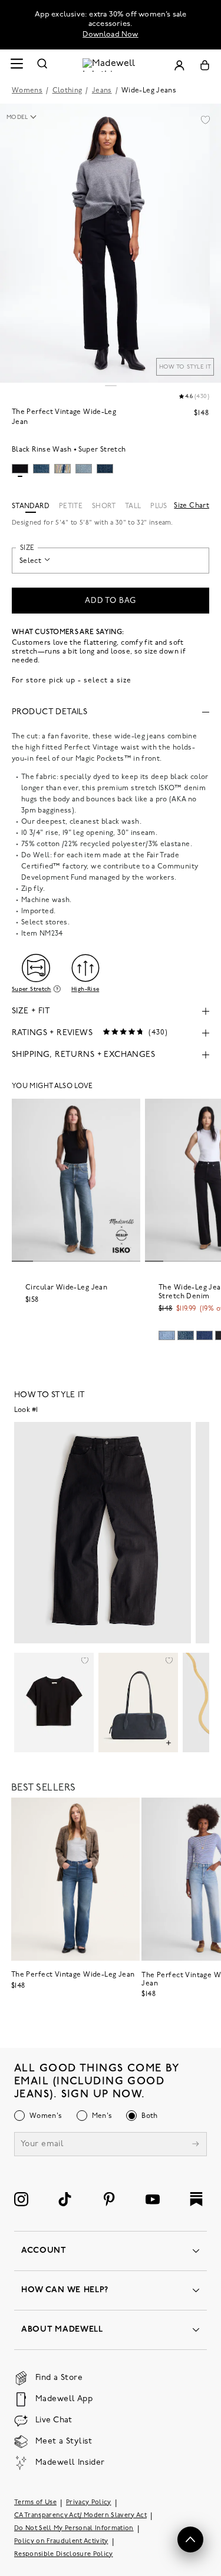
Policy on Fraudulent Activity (61, 2541)
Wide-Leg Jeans (149, 91)
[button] (205, 120)
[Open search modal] (42, 65)
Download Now (110, 34)
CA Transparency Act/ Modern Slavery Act (80, 2515)
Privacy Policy (89, 2502)
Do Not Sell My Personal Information (74, 2528)
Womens (27, 91)
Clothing (67, 91)
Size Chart (192, 506)
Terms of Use (35, 2502)
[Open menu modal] (17, 65)
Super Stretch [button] (32, 989)
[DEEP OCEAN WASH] (204, 1335)
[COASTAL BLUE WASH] (167, 1335)
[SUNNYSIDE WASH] (186, 1335)
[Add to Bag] (169, 1743)
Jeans (102, 91)
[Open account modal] (179, 65)
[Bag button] (205, 65)
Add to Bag (110, 601)
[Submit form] (196, 2145)
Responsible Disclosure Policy (64, 2554)
